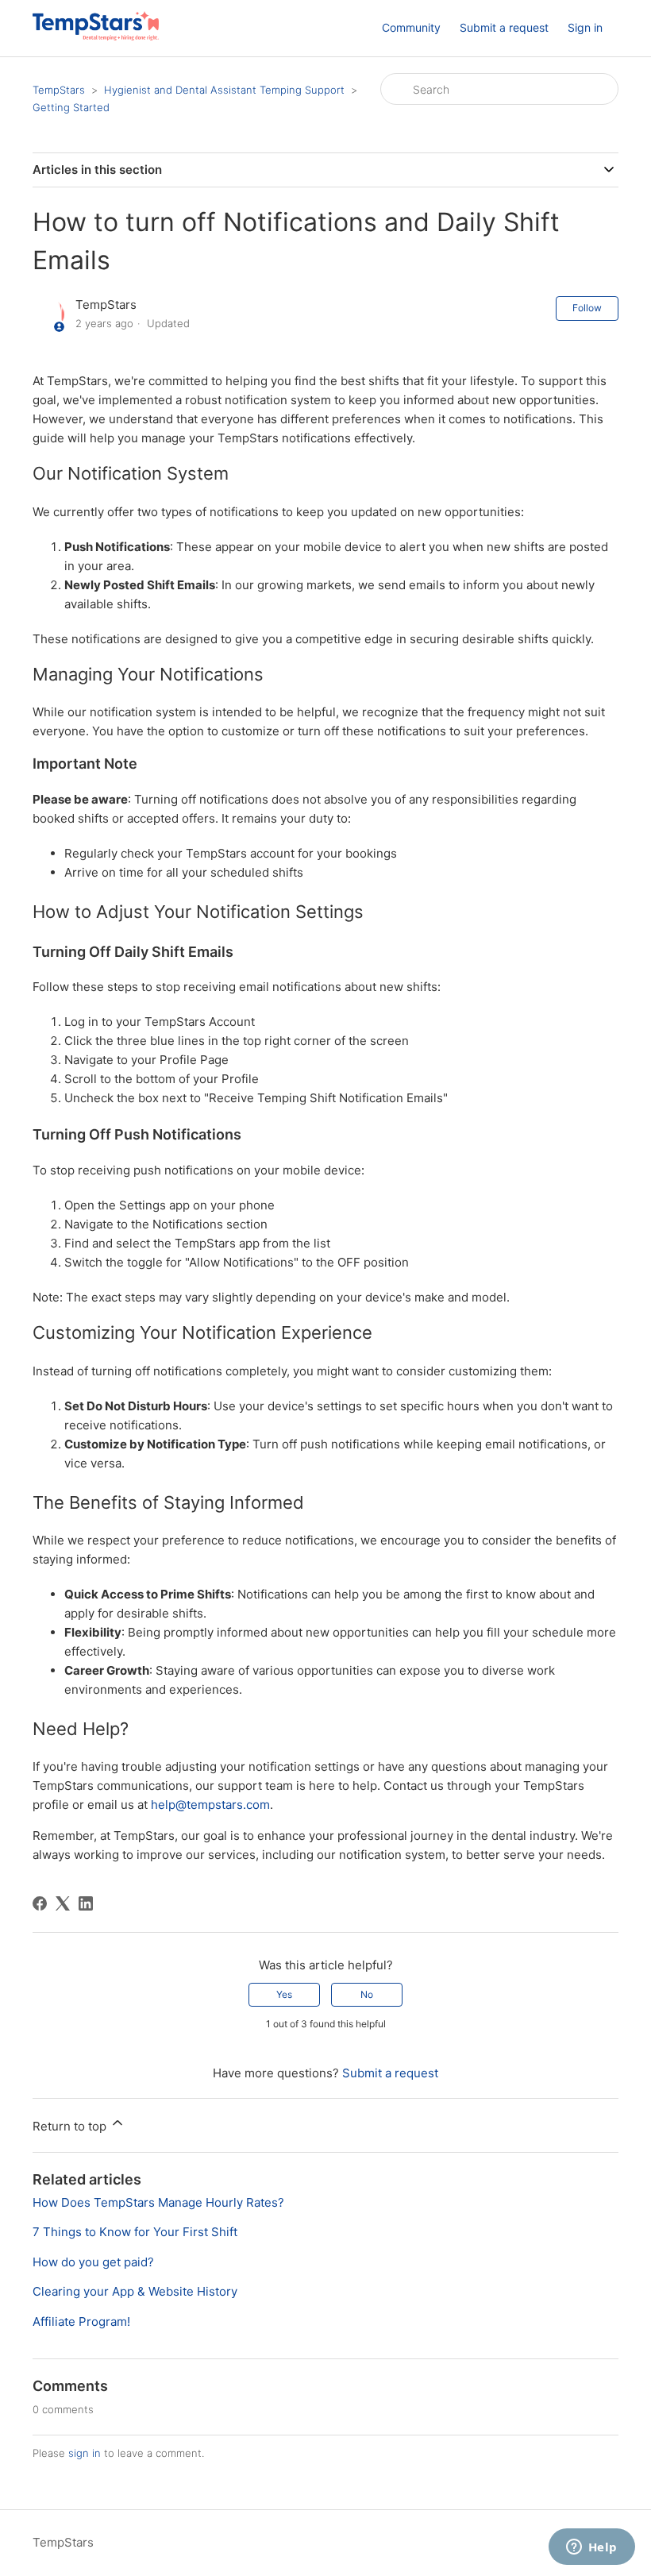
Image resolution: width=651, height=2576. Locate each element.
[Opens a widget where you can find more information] (591, 2548)
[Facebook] (40, 1903)
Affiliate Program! (81, 2321)
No (367, 1994)
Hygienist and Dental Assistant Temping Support (224, 90)
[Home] (96, 36)
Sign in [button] (585, 27)
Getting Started (71, 107)
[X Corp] (63, 1903)
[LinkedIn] (86, 1903)
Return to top (71, 2126)
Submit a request (504, 27)
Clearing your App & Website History (135, 2291)
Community (411, 27)
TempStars (59, 90)
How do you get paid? (93, 2262)
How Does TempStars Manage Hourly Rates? (158, 2202)
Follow (587, 308)
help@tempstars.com (210, 1805)
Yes (284, 1994)
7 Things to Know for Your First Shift (135, 2232)
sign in (85, 2453)
